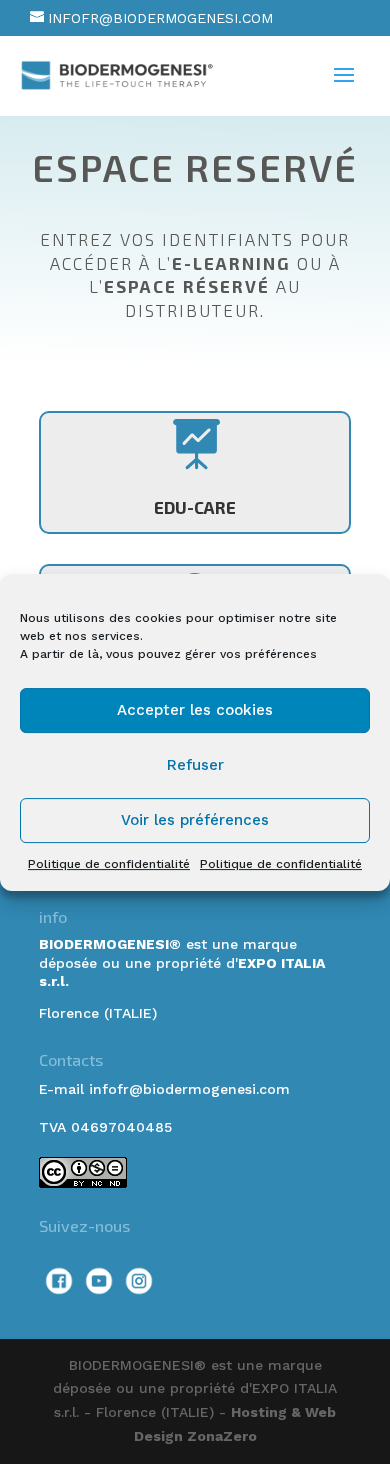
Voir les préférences (195, 820)
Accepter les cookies (195, 710)
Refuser (195, 765)
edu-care (195, 507)
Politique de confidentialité (109, 864)
